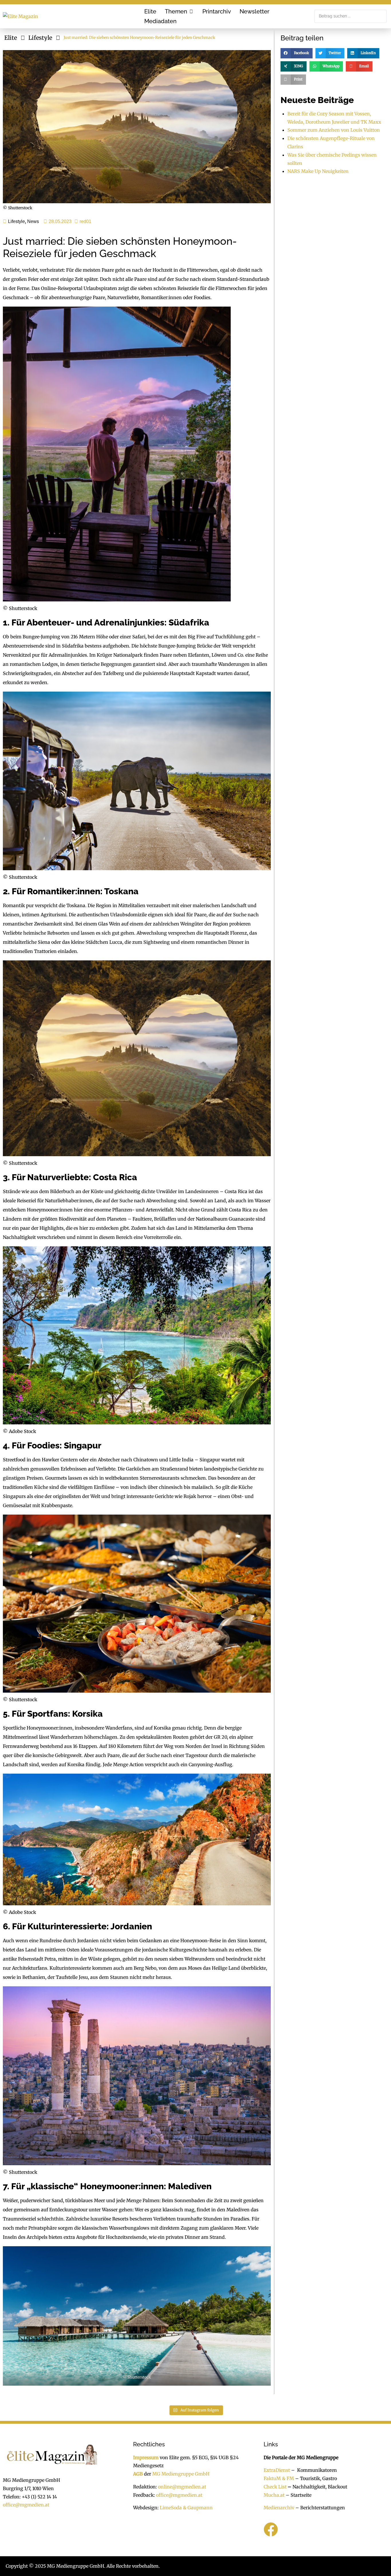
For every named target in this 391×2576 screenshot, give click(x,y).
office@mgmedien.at (26, 2505)
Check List (275, 2487)
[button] (179, 11)
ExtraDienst (277, 2470)
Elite (11, 38)
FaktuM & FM (279, 2479)
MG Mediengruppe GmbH (181, 2474)
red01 (85, 221)
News (33, 221)
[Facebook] (271, 2530)
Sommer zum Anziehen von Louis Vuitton (334, 130)
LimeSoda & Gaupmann (186, 2508)
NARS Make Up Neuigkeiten (318, 171)
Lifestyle (40, 38)
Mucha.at (274, 2495)
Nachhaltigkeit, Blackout (317, 2487)
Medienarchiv (279, 2508)
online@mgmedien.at (182, 2487)
